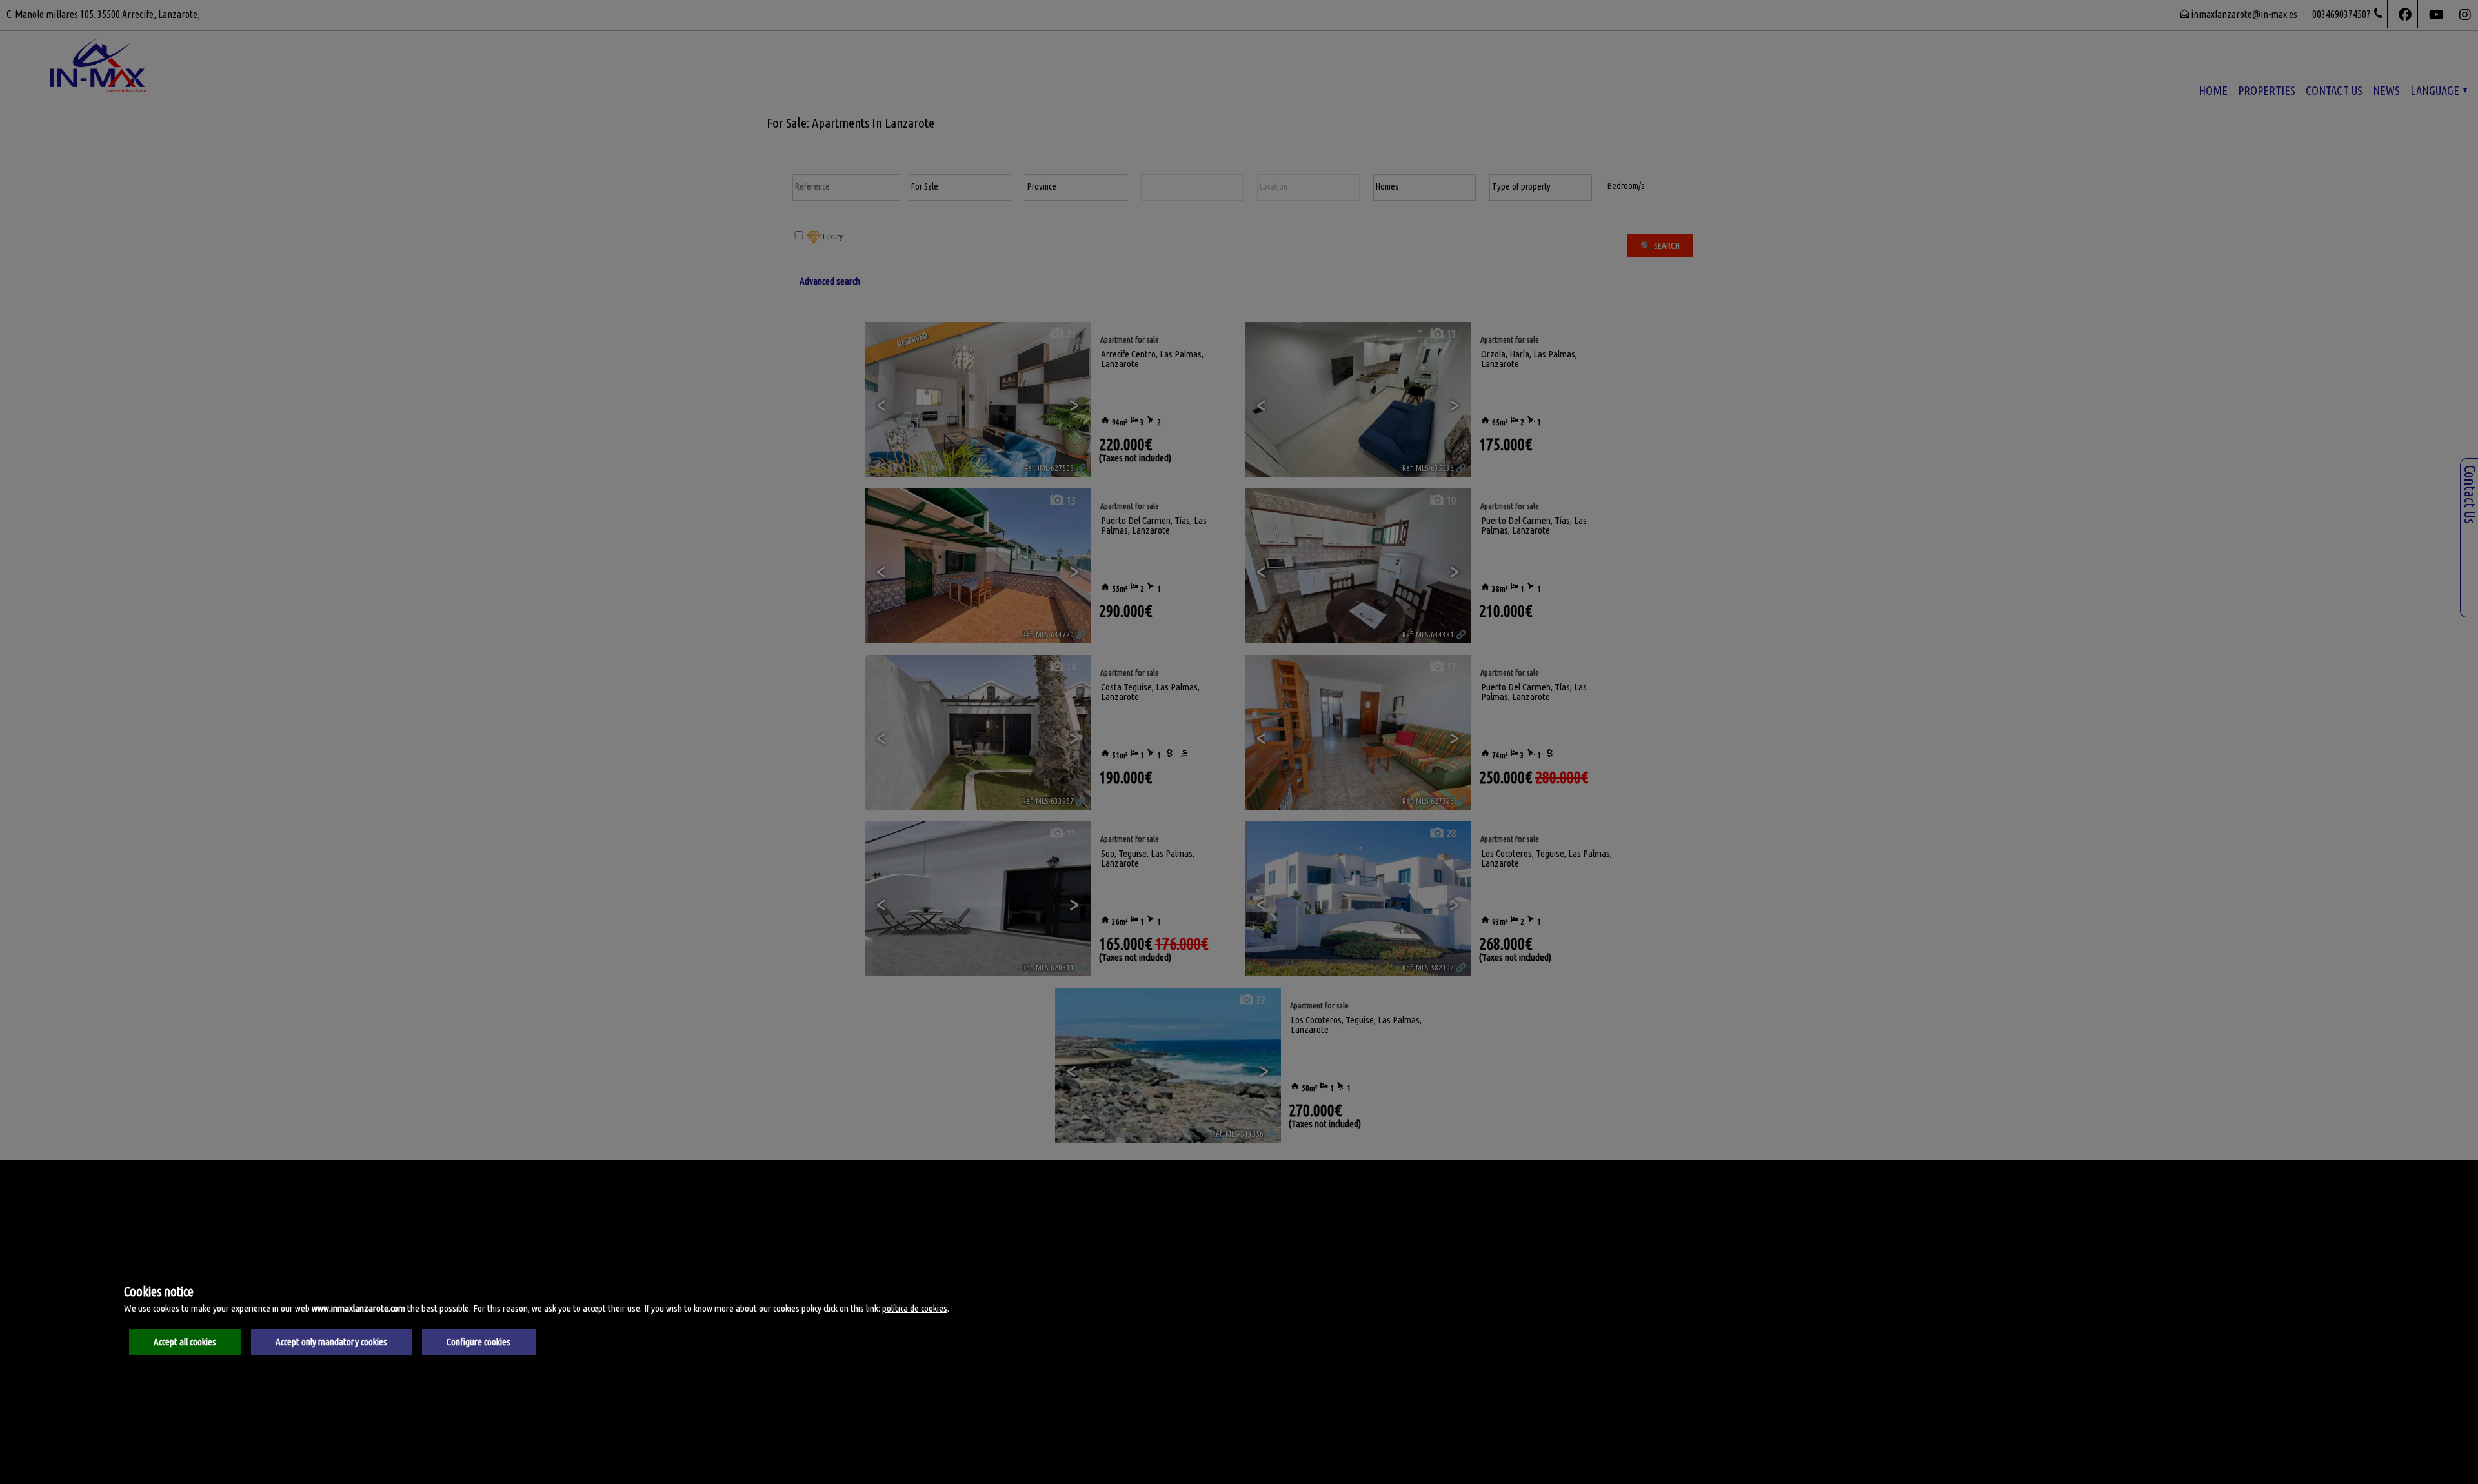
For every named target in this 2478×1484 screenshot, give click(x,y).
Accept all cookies (185, 1342)
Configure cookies (478, 1342)
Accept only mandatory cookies (331, 1342)
